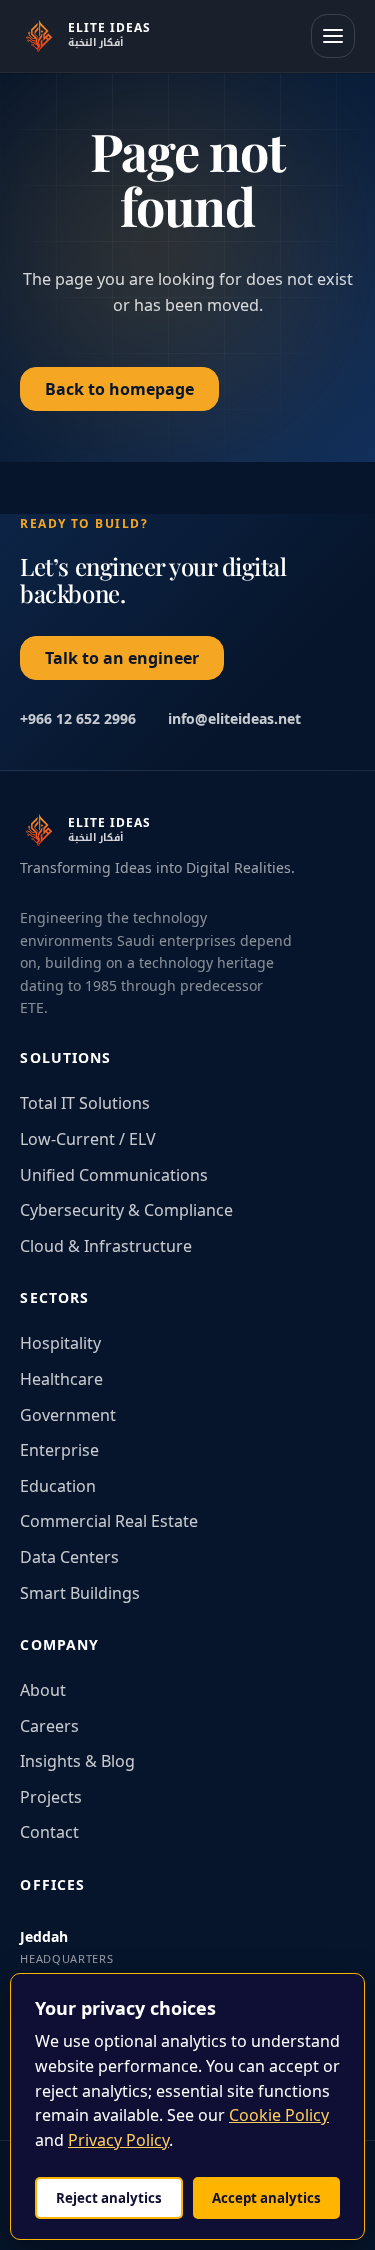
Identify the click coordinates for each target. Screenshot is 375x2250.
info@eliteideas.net (234, 718)
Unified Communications (114, 1175)
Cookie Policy (279, 2115)
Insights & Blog (77, 1761)
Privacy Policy (118, 2140)
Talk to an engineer (122, 658)
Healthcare (61, 1379)
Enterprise (59, 1450)
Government (68, 1415)
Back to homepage (119, 389)
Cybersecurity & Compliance (126, 1210)
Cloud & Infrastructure (106, 1246)
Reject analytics (109, 2198)
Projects (51, 1797)
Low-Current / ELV (88, 1139)
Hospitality (60, 1343)
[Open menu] (333, 36)
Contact (49, 1832)
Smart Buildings (80, 1593)
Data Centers (69, 1557)
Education (58, 1486)
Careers (49, 1726)
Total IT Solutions (85, 1103)
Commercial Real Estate (109, 1521)
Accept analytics (266, 2198)
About (43, 1690)
